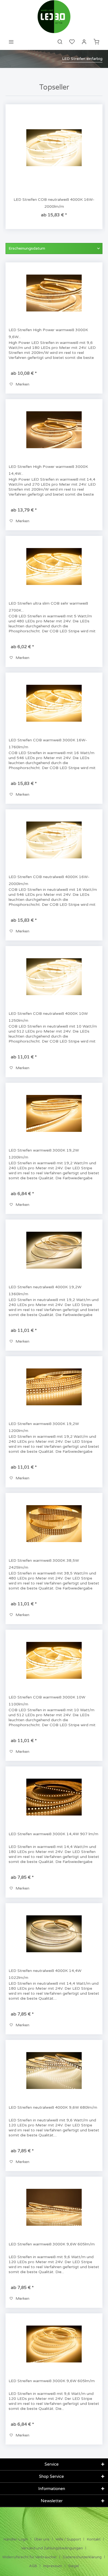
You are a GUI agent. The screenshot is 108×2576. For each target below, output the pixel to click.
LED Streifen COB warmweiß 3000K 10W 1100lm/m (47, 1701)
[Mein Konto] (84, 42)
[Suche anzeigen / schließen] (60, 42)
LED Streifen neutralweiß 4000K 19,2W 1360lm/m (45, 1290)
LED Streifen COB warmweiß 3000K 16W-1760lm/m (48, 744)
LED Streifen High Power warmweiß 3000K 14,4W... (48, 470)
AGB (33, 2566)
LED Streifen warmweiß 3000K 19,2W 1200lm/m (44, 1154)
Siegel (74, 2566)
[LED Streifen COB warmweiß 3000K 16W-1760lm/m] (54, 703)
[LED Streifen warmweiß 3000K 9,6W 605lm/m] (54, 2207)
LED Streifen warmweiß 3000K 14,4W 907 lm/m (53, 1834)
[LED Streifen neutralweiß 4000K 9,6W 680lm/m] (54, 2071)
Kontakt (94, 2539)
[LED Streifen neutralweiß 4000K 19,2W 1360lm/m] (54, 1250)
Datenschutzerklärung (82, 2557)
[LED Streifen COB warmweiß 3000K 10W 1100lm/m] (54, 1660)
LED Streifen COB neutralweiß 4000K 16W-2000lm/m (54, 203)
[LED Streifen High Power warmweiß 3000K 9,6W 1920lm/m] (54, 293)
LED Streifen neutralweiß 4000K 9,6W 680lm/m (53, 2107)
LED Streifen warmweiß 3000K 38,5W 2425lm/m (44, 1564)
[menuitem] (11, 42)
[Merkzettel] (72, 42)
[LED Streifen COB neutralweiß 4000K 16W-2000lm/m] (54, 148)
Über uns (42, 2539)
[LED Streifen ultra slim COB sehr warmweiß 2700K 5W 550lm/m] (54, 567)
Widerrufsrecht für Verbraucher (29, 2557)
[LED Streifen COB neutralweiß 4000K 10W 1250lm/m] (54, 977)
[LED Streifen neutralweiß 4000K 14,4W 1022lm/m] (54, 1934)
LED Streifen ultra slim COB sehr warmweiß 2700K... (48, 607)
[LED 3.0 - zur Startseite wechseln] (54, 17)
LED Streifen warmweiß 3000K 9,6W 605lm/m (52, 2244)
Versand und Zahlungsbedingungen (52, 2548)
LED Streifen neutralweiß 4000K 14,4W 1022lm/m (45, 1974)
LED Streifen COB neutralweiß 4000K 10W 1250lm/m (48, 1017)
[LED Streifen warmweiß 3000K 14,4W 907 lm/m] (54, 1797)
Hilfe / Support (68, 2539)
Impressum (53, 2566)
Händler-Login (16, 2539)
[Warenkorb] (96, 42)
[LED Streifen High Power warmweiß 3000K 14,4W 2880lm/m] (54, 430)
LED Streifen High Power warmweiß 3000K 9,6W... (48, 333)
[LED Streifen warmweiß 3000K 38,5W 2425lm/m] (54, 1524)
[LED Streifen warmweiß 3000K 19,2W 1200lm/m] (54, 1114)
